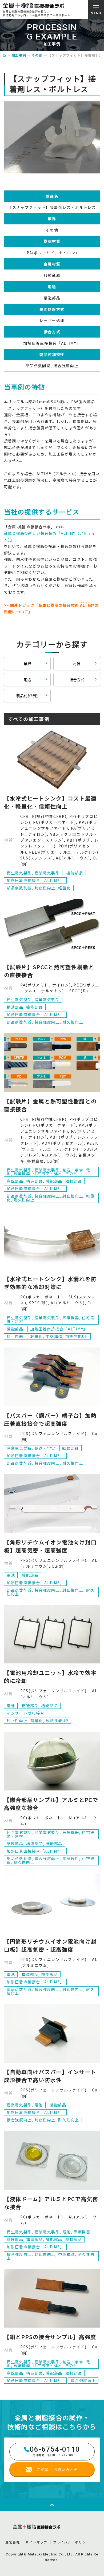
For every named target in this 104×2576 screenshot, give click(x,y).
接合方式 (77, 680)
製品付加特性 (27, 696)
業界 (27, 664)
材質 (77, 664)
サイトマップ (37, 2542)
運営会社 (13, 2542)
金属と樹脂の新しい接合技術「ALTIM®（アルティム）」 (50, 536)
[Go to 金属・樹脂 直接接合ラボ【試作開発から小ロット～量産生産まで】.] (5, 55)
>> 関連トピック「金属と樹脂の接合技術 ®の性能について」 (51, 608)
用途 (27, 680)
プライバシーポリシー (71, 2542)
